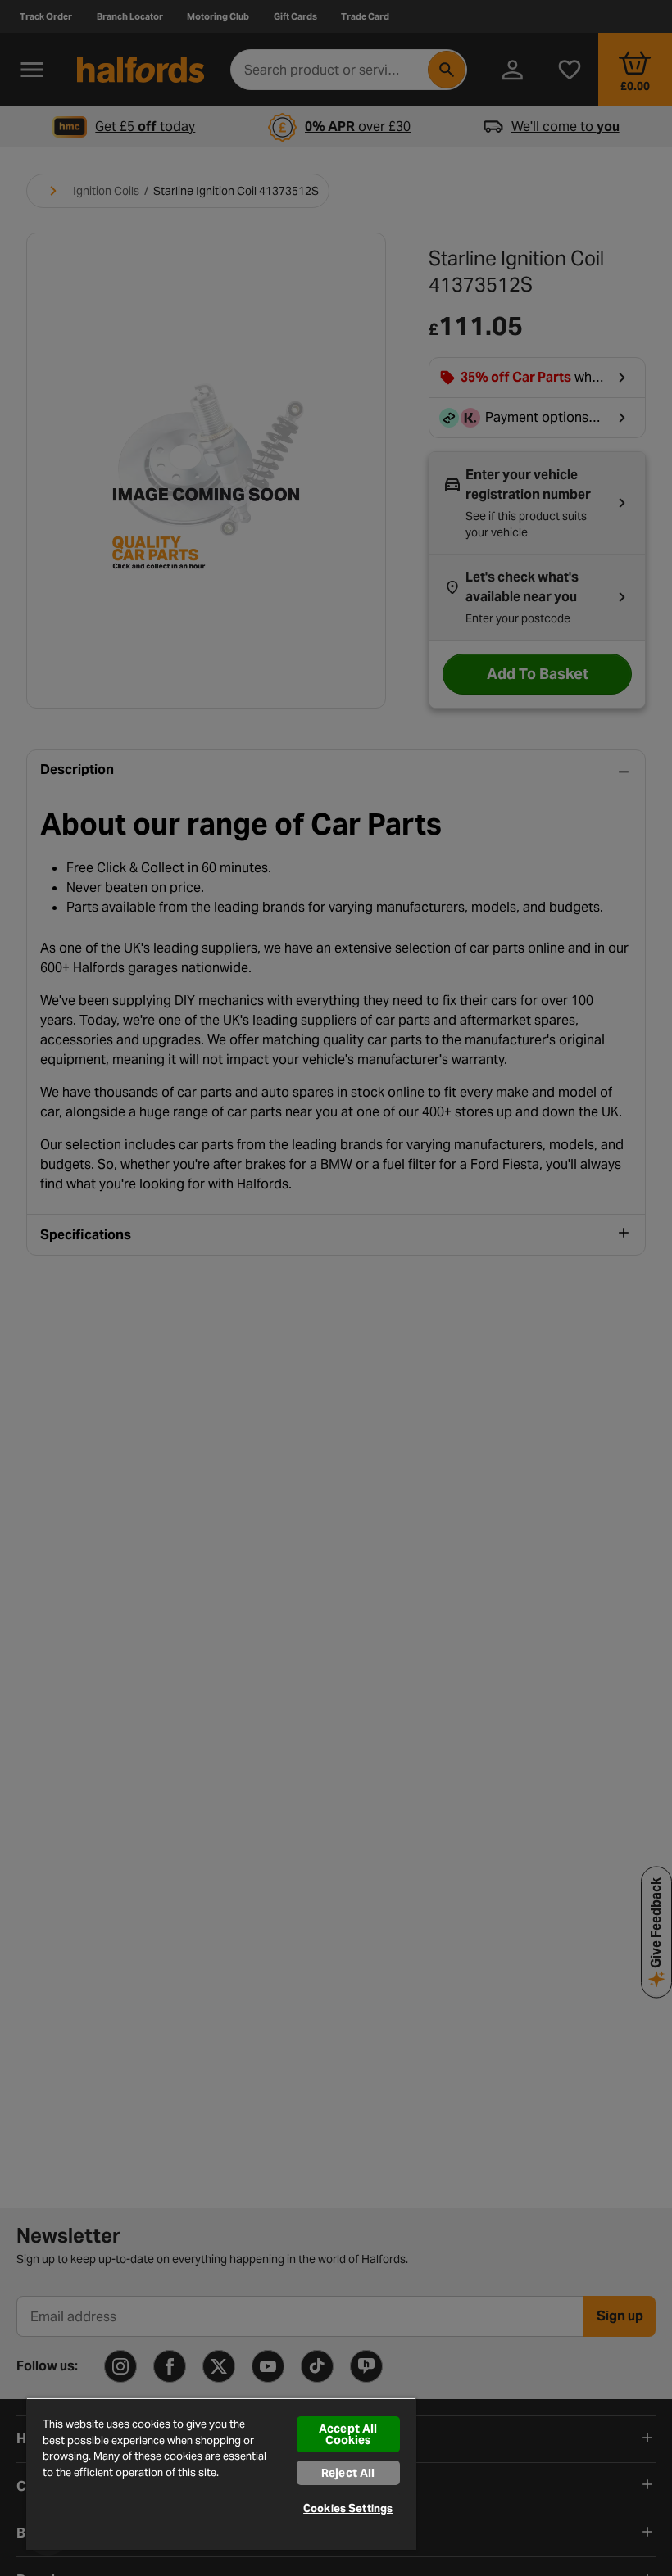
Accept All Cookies (348, 2434)
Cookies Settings (348, 2508)
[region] (221, 2474)
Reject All (348, 2473)
